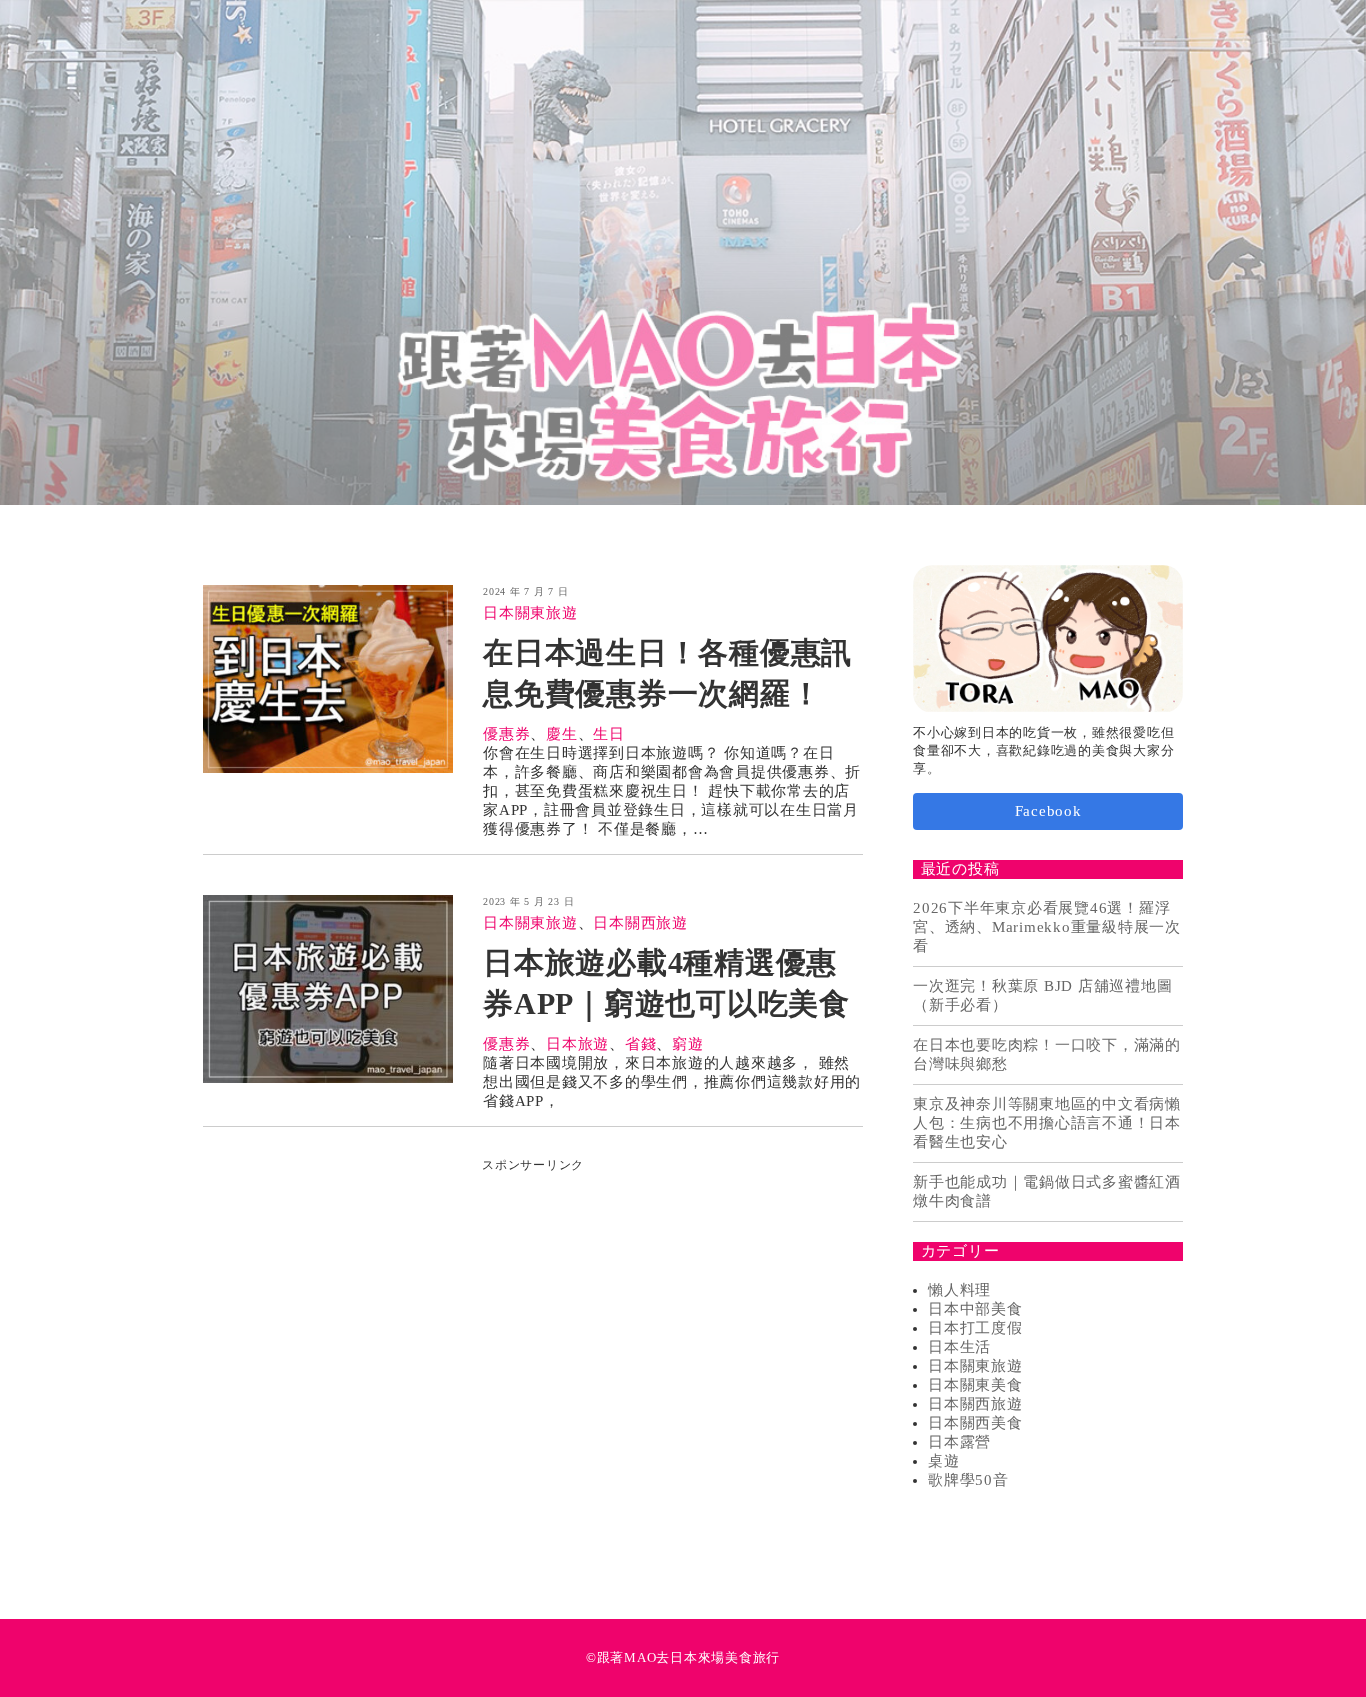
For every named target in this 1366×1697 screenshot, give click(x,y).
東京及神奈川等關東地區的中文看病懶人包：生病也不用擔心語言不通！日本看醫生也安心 (1047, 1124)
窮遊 (688, 1044)
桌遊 (944, 1462)
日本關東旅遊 (530, 613)
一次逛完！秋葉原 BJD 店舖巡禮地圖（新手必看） (1042, 996)
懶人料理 (959, 1291)
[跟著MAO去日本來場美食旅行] (683, 252)
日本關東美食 (975, 1386)
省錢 (641, 1044)
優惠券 (506, 734)
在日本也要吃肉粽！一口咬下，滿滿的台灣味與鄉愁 (1047, 1055)
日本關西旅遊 (640, 923)
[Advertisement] (533, 1314)
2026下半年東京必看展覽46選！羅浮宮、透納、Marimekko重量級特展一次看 (1047, 928)
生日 (609, 734)
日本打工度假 (975, 1329)
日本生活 (959, 1348)
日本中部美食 (975, 1310)
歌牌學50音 (968, 1481)
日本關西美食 (975, 1424)
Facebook (1048, 812)
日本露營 (959, 1443)
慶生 (562, 734)
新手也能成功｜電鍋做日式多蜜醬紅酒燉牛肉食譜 (1047, 1192)
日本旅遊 (577, 1044)
